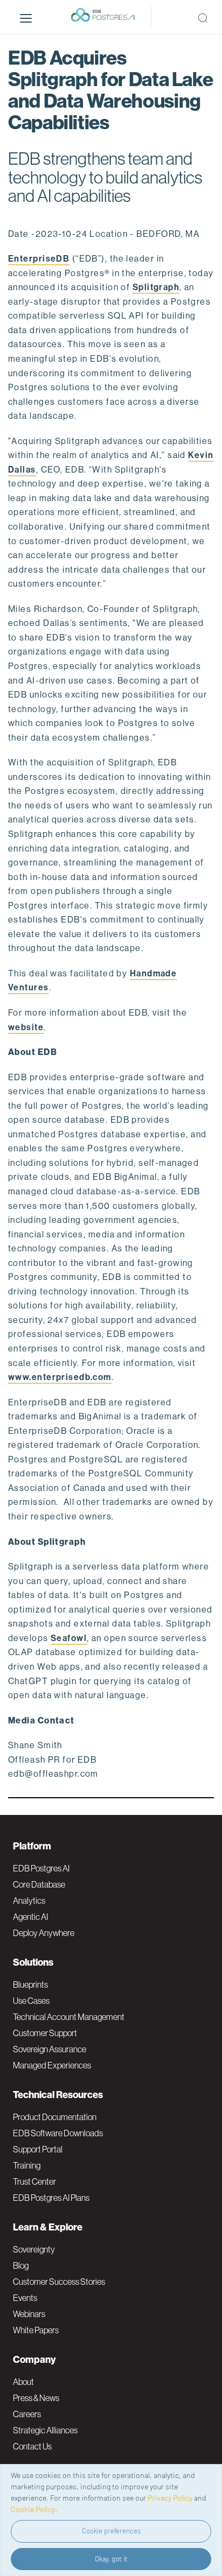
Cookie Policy (33, 2509)
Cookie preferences (111, 2531)
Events (25, 2298)
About (23, 2382)
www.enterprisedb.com (60, 1377)
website (26, 1027)
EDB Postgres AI (41, 1868)
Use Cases (31, 2001)
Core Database (39, 1884)
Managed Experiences (52, 2065)
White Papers (36, 2330)
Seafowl (69, 1638)
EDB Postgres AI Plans (51, 2198)
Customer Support (45, 2033)
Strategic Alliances (45, 2430)
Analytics (29, 1901)
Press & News (36, 2398)
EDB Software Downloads (58, 2133)
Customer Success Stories (59, 2282)
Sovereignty (34, 2249)
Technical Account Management (69, 2017)
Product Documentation (55, 2117)
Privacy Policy (170, 2498)
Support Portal (38, 2149)
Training (27, 2165)
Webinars (29, 2314)
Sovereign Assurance (50, 2049)
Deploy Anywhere (44, 1933)
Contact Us (32, 2446)
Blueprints (30, 1984)
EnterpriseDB (39, 259)
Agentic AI (30, 1917)
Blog (21, 2265)
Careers (27, 2414)
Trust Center (34, 2181)
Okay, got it (111, 2559)
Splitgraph (156, 287)
